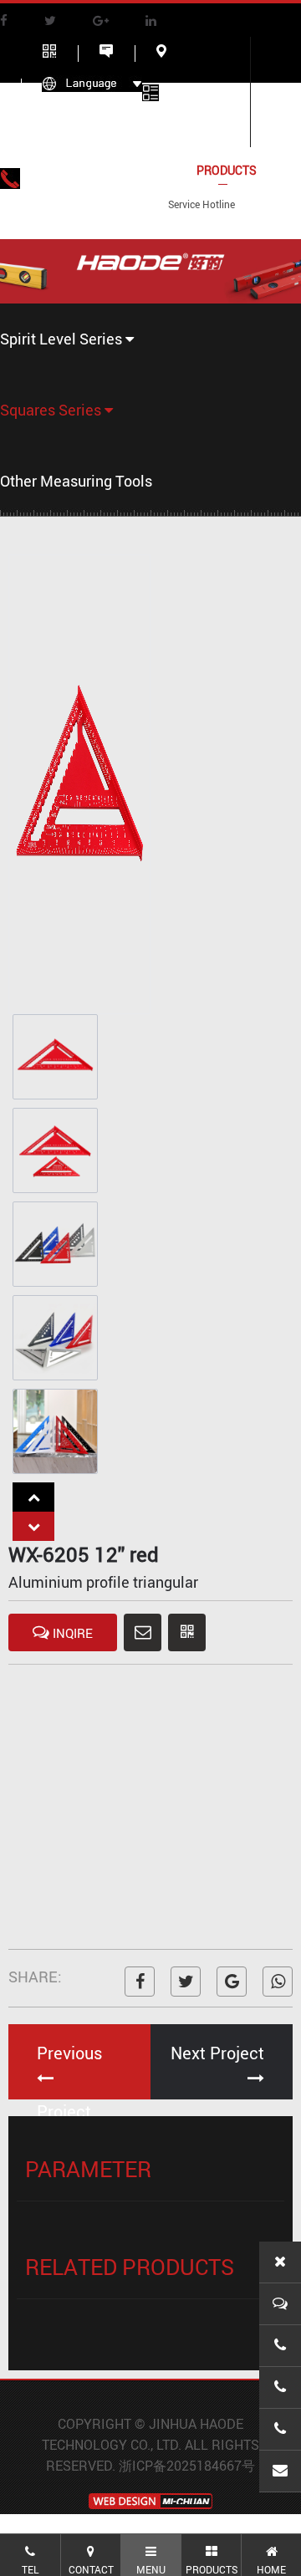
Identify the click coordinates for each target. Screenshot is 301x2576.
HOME (59, 170)
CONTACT (142, 216)
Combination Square (56, 480)
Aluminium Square (56, 531)
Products (227, 170)
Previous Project (69, 2071)
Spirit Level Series (63, 339)
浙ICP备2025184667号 (187, 2466)
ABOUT (136, 170)
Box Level (67, 366)
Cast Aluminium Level (67, 400)
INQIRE (71, 1633)
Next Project (217, 2053)
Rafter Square (56, 437)
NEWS (58, 216)
